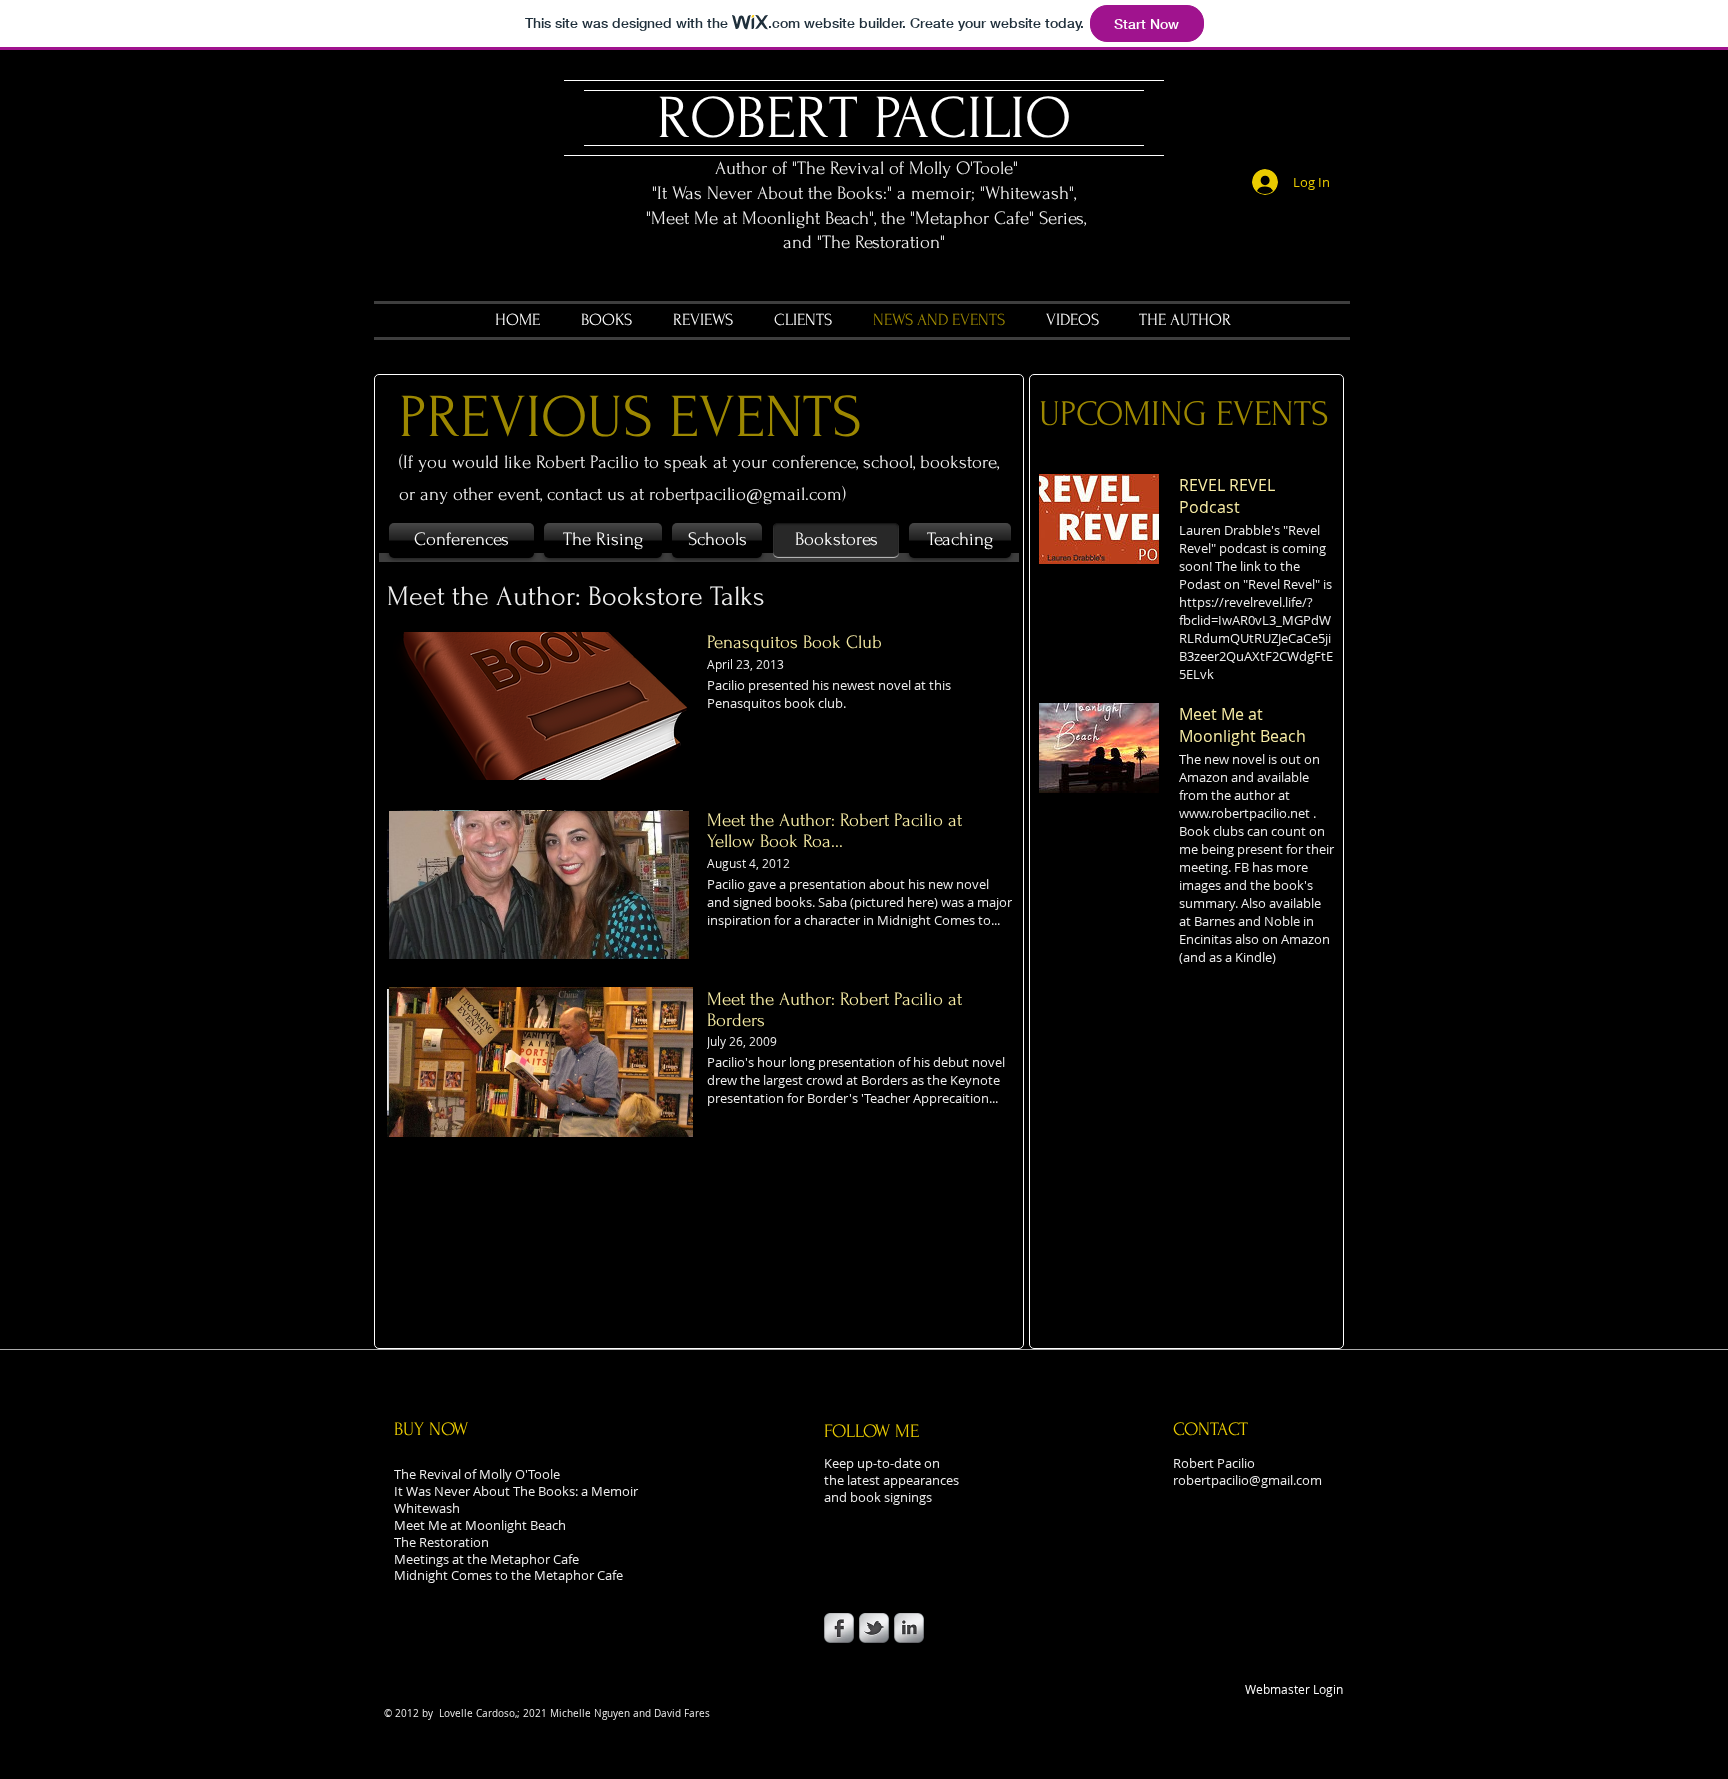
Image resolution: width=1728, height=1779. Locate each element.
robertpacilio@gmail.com (745, 494)
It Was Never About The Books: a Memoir (516, 1491)
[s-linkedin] (909, 1628)
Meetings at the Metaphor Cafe (486, 1559)
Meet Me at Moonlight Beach (481, 1525)
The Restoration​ (441, 1542)
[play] (663, 1107)
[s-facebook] (839, 1628)
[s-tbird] (874, 1628)
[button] (836, 540)
